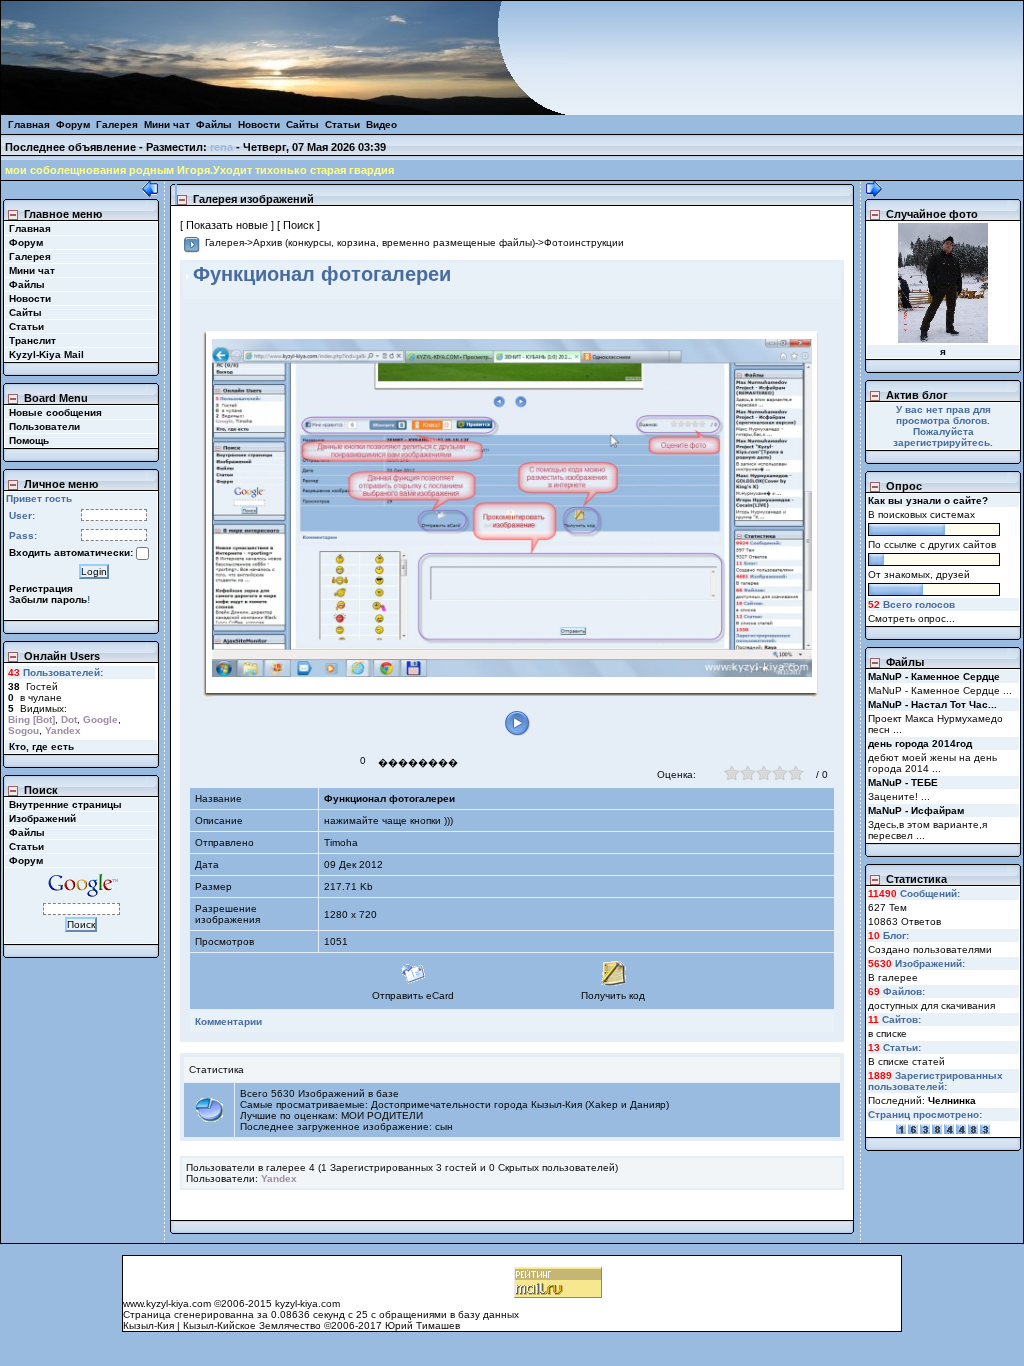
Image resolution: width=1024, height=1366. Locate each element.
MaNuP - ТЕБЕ (903, 782)
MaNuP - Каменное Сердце (934, 676)
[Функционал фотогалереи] (512, 507)
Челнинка (952, 1100)
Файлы (214, 124)
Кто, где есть (41, 746)
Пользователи (44, 426)
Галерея (117, 124)
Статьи (342, 124)
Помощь (29, 440)
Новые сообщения (55, 412)
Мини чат (167, 124)
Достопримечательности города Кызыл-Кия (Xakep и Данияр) (520, 1104)
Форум (73, 124)
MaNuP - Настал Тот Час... (932, 704)
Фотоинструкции (584, 242)
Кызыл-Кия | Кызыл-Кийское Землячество (223, 1325)
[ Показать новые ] (227, 225)
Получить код (613, 995)
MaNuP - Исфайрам (916, 810)
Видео (381, 124)
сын (444, 1126)
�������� (418, 762)
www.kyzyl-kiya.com (167, 1303)
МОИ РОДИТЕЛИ (382, 1115)
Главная (29, 124)
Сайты (302, 124)
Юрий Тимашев (422, 1325)
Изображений (42, 818)
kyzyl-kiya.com (307, 1303)
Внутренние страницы (65, 804)
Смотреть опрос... (911, 618)
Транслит (32, 340)
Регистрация (41, 588)
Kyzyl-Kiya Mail (46, 354)
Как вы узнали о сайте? (928, 500)
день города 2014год (920, 743)
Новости (259, 124)
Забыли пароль (48, 599)
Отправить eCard (413, 995)
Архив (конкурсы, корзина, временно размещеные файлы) (394, 242)
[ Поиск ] (298, 225)
